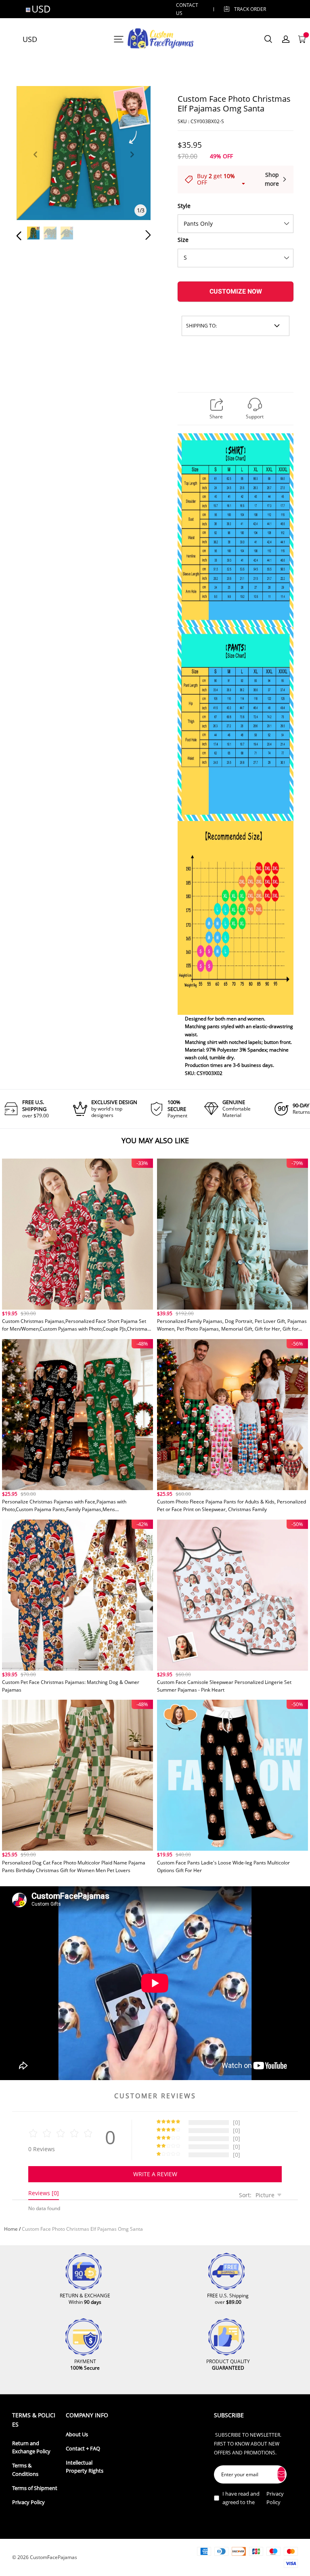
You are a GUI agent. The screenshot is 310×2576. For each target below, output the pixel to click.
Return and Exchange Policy (31, 2447)
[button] (35, 164)
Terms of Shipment (35, 2488)
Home (11, 2229)
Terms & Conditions (25, 2470)
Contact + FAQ (83, 2449)
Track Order (250, 9)
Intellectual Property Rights (85, 2467)
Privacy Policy (28, 2502)
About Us (77, 2434)
